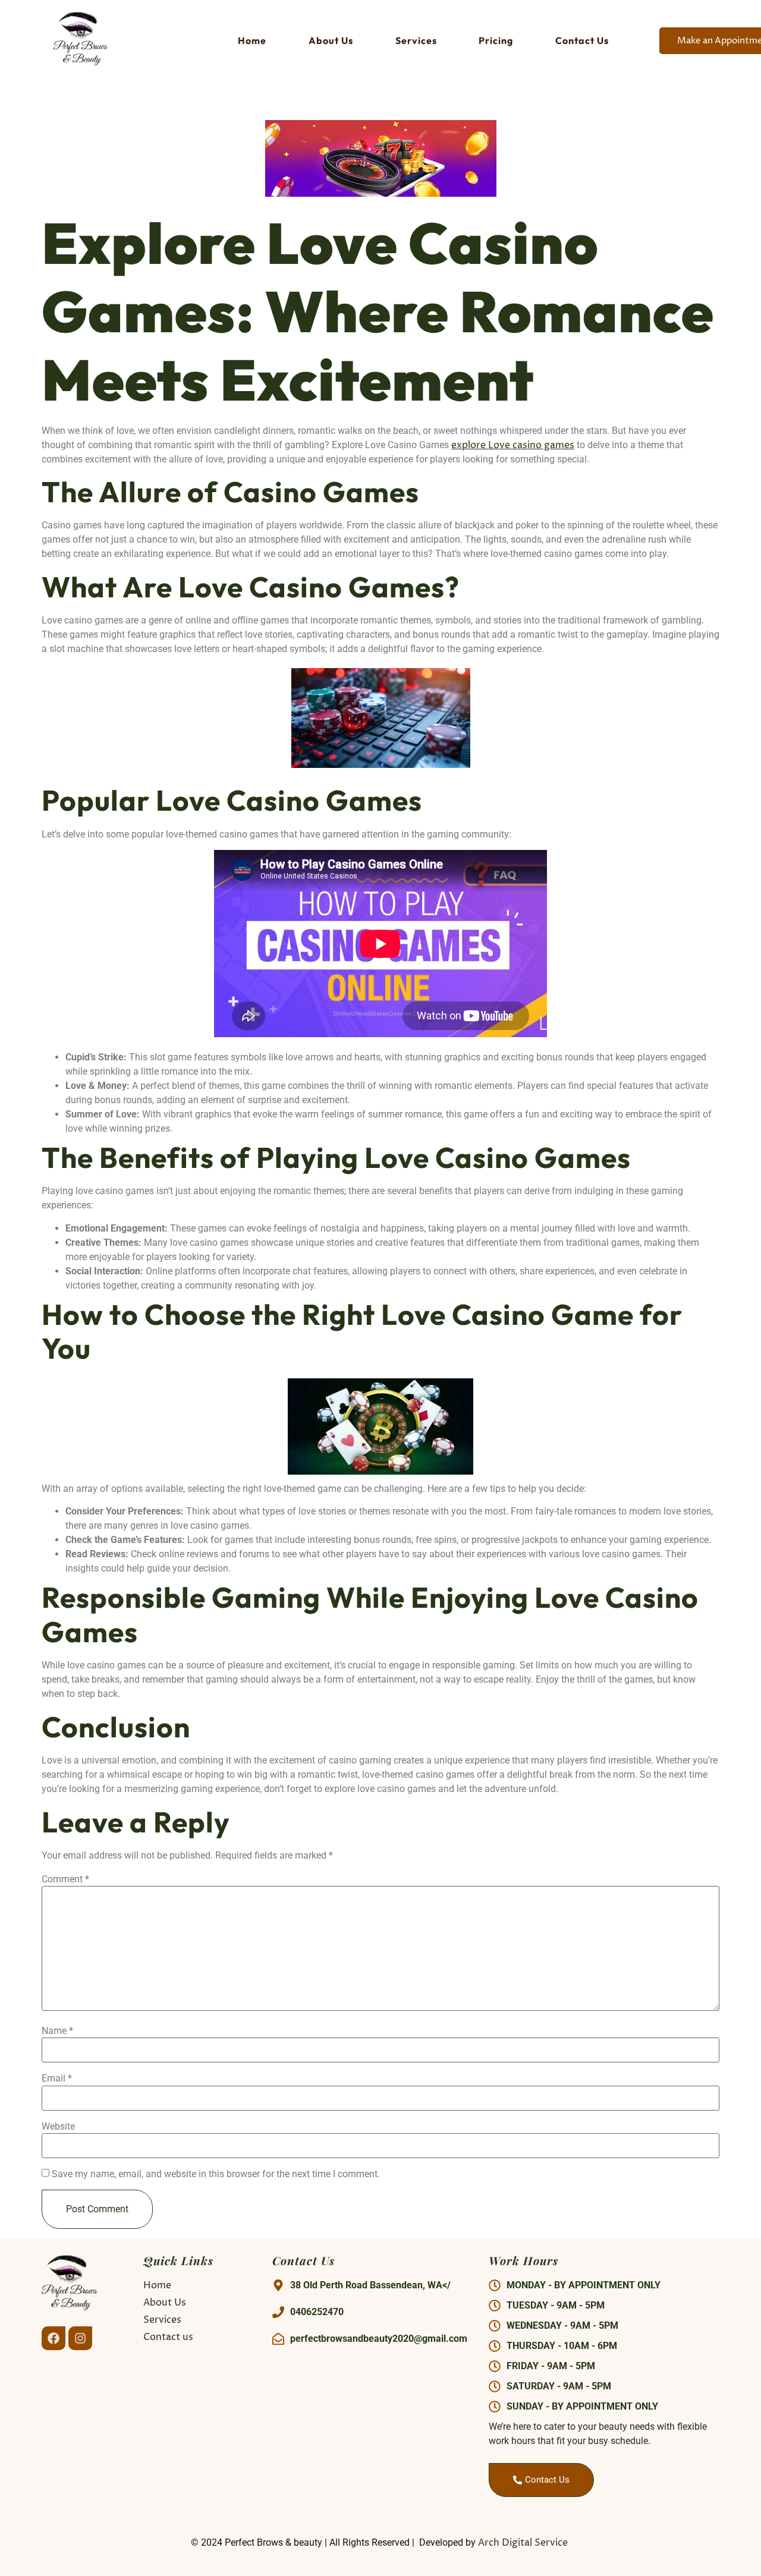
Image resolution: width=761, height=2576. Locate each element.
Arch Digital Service (524, 2543)
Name (57, 2031)
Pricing (496, 40)
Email (57, 2079)
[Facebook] (54, 2338)
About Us (331, 40)
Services (416, 40)
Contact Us (582, 40)
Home (252, 40)
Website (58, 2127)
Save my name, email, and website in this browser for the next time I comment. (216, 2174)
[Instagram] (80, 2338)
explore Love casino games (513, 445)
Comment (65, 1879)
